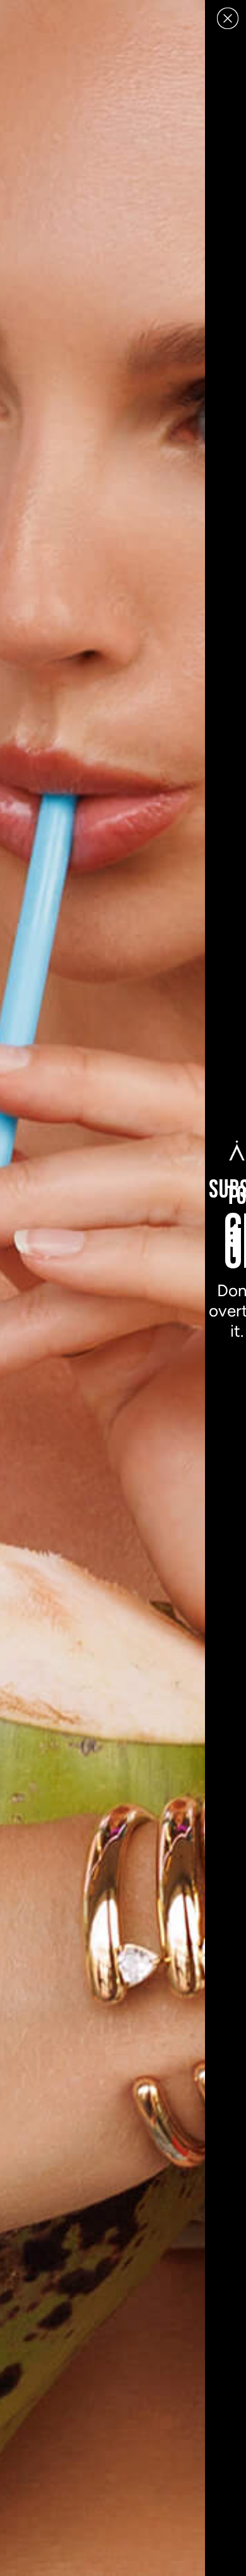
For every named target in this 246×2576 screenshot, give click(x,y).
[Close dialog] (228, 18)
